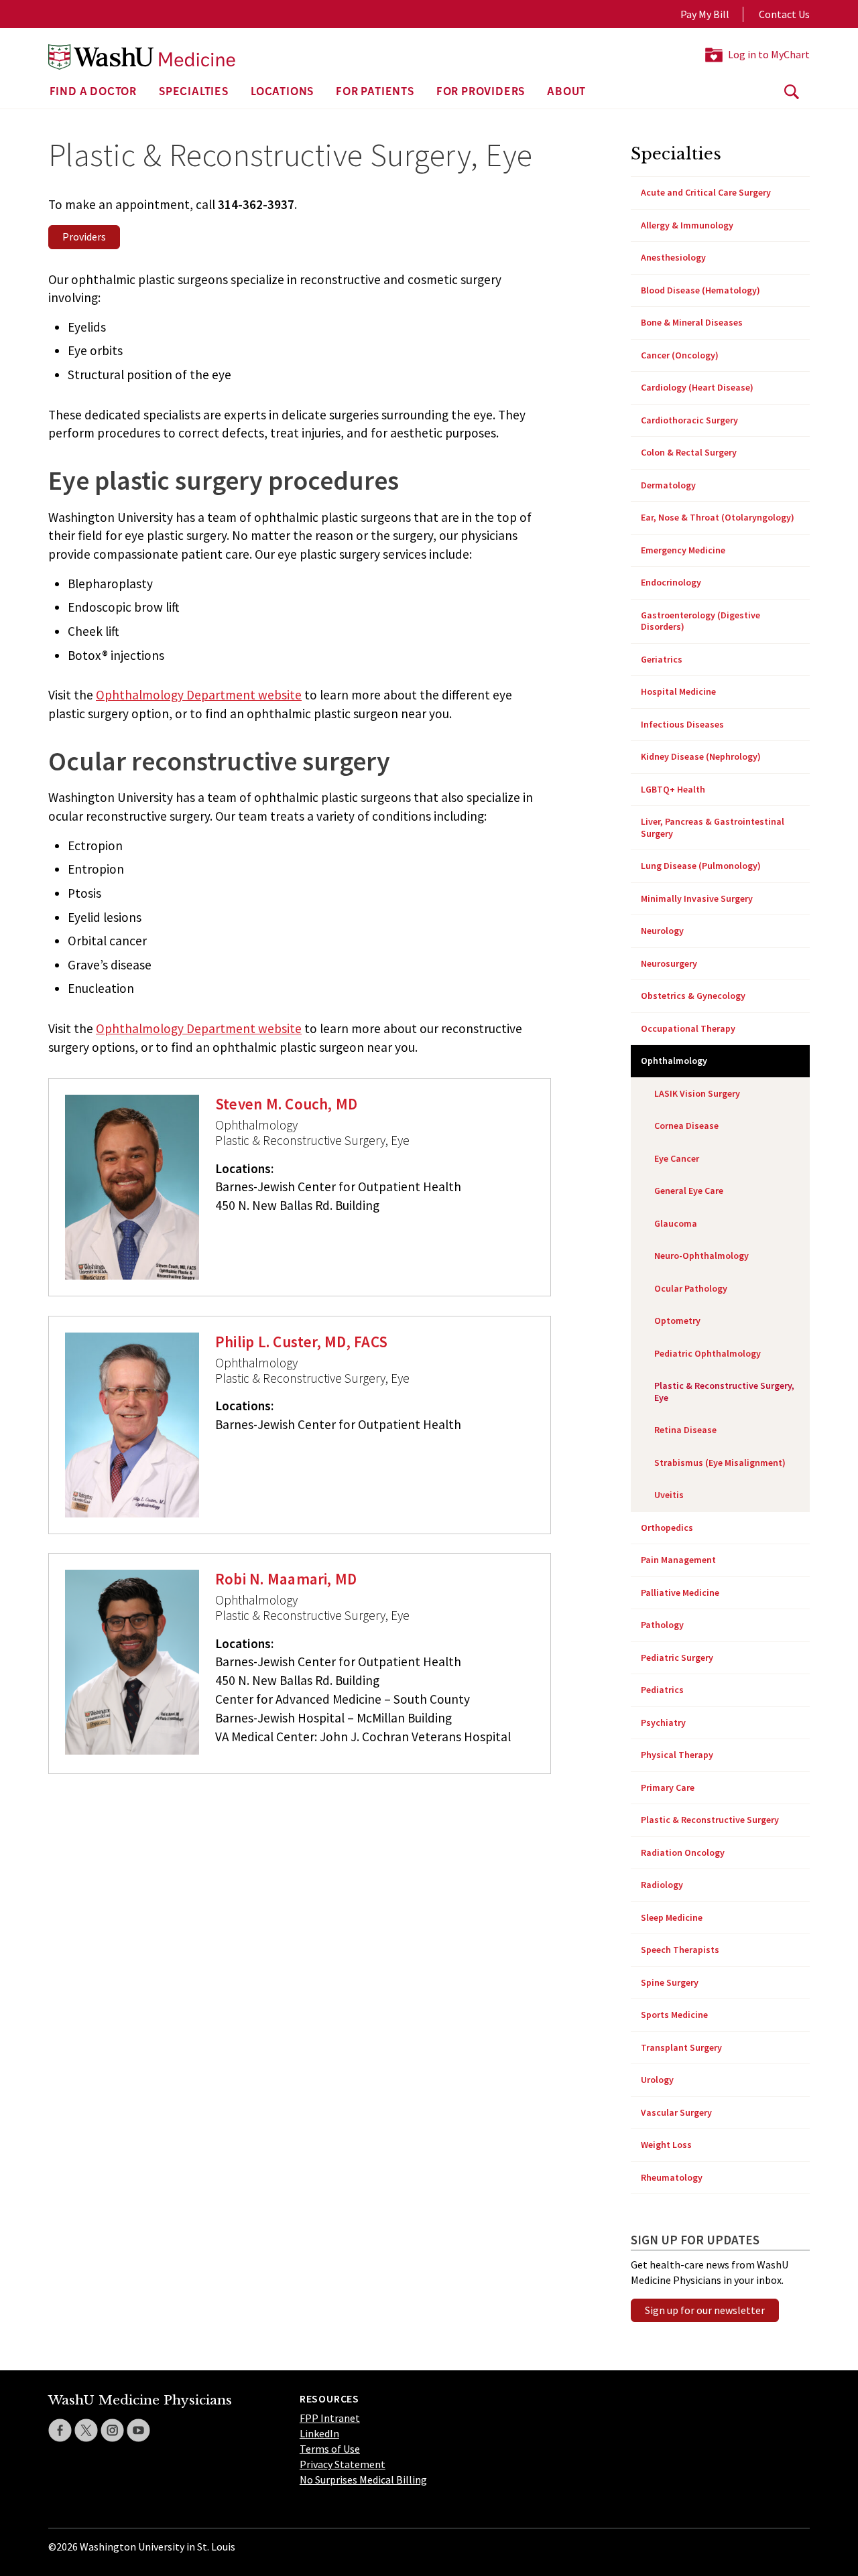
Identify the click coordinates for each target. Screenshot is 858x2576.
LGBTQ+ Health (673, 789)
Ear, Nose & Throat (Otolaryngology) (718, 517)
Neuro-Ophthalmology (701, 1256)
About (566, 92)
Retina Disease (685, 1430)
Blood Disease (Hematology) (700, 290)
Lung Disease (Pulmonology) (701, 866)
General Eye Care (689, 1191)
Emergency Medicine (683, 550)
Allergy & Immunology (687, 225)
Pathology (662, 1625)
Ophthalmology (674, 1061)
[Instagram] (112, 2430)
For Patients (375, 92)
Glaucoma (676, 1223)
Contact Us (784, 14)
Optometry (677, 1320)
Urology (657, 2080)
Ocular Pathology (691, 1288)
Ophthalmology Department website (199, 695)
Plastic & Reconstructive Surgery (710, 1820)
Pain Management (678, 1560)
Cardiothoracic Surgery (689, 420)
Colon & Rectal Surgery (689, 452)
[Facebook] (60, 2430)
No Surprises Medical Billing (363, 2480)
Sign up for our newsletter (705, 2310)
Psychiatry (663, 1722)
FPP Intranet (330, 2418)
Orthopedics (667, 1528)
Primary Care (668, 1787)
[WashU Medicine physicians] (142, 57)
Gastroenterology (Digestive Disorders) (700, 621)
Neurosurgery (669, 963)
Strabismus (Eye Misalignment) (720, 1463)
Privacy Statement (343, 2464)
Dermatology (668, 485)
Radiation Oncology (683, 1852)
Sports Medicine (674, 2015)
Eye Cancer (677, 1158)
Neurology (662, 931)
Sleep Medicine (672, 1917)
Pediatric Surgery (677, 1657)
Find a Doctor (93, 92)
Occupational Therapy (688, 1028)
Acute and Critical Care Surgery (706, 192)
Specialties (194, 92)
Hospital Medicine (678, 691)
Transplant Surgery (681, 2047)
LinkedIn (319, 2433)
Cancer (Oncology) (680, 355)
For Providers (481, 92)
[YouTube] (138, 2430)
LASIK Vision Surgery (697, 1093)
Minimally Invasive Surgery (697, 898)
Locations (282, 92)
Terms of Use (330, 2449)
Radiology (662, 1885)
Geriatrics (662, 659)
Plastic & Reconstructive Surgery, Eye (724, 1392)
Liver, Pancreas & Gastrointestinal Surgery (713, 827)
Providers (84, 236)
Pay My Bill (705, 14)
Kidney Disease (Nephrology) (701, 756)
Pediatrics (662, 1690)
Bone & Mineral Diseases (692, 322)
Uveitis (669, 1495)
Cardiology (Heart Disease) (697, 387)
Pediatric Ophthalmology (708, 1353)
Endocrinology (671, 582)
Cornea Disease (686, 1126)
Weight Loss (666, 2145)
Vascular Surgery (676, 2112)
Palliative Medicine (680, 1592)
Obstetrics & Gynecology (693, 996)
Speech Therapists (680, 1950)
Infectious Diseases (682, 724)
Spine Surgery (670, 1982)
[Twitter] (86, 2430)
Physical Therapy (677, 1755)
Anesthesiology (673, 257)
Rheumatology (672, 2177)
